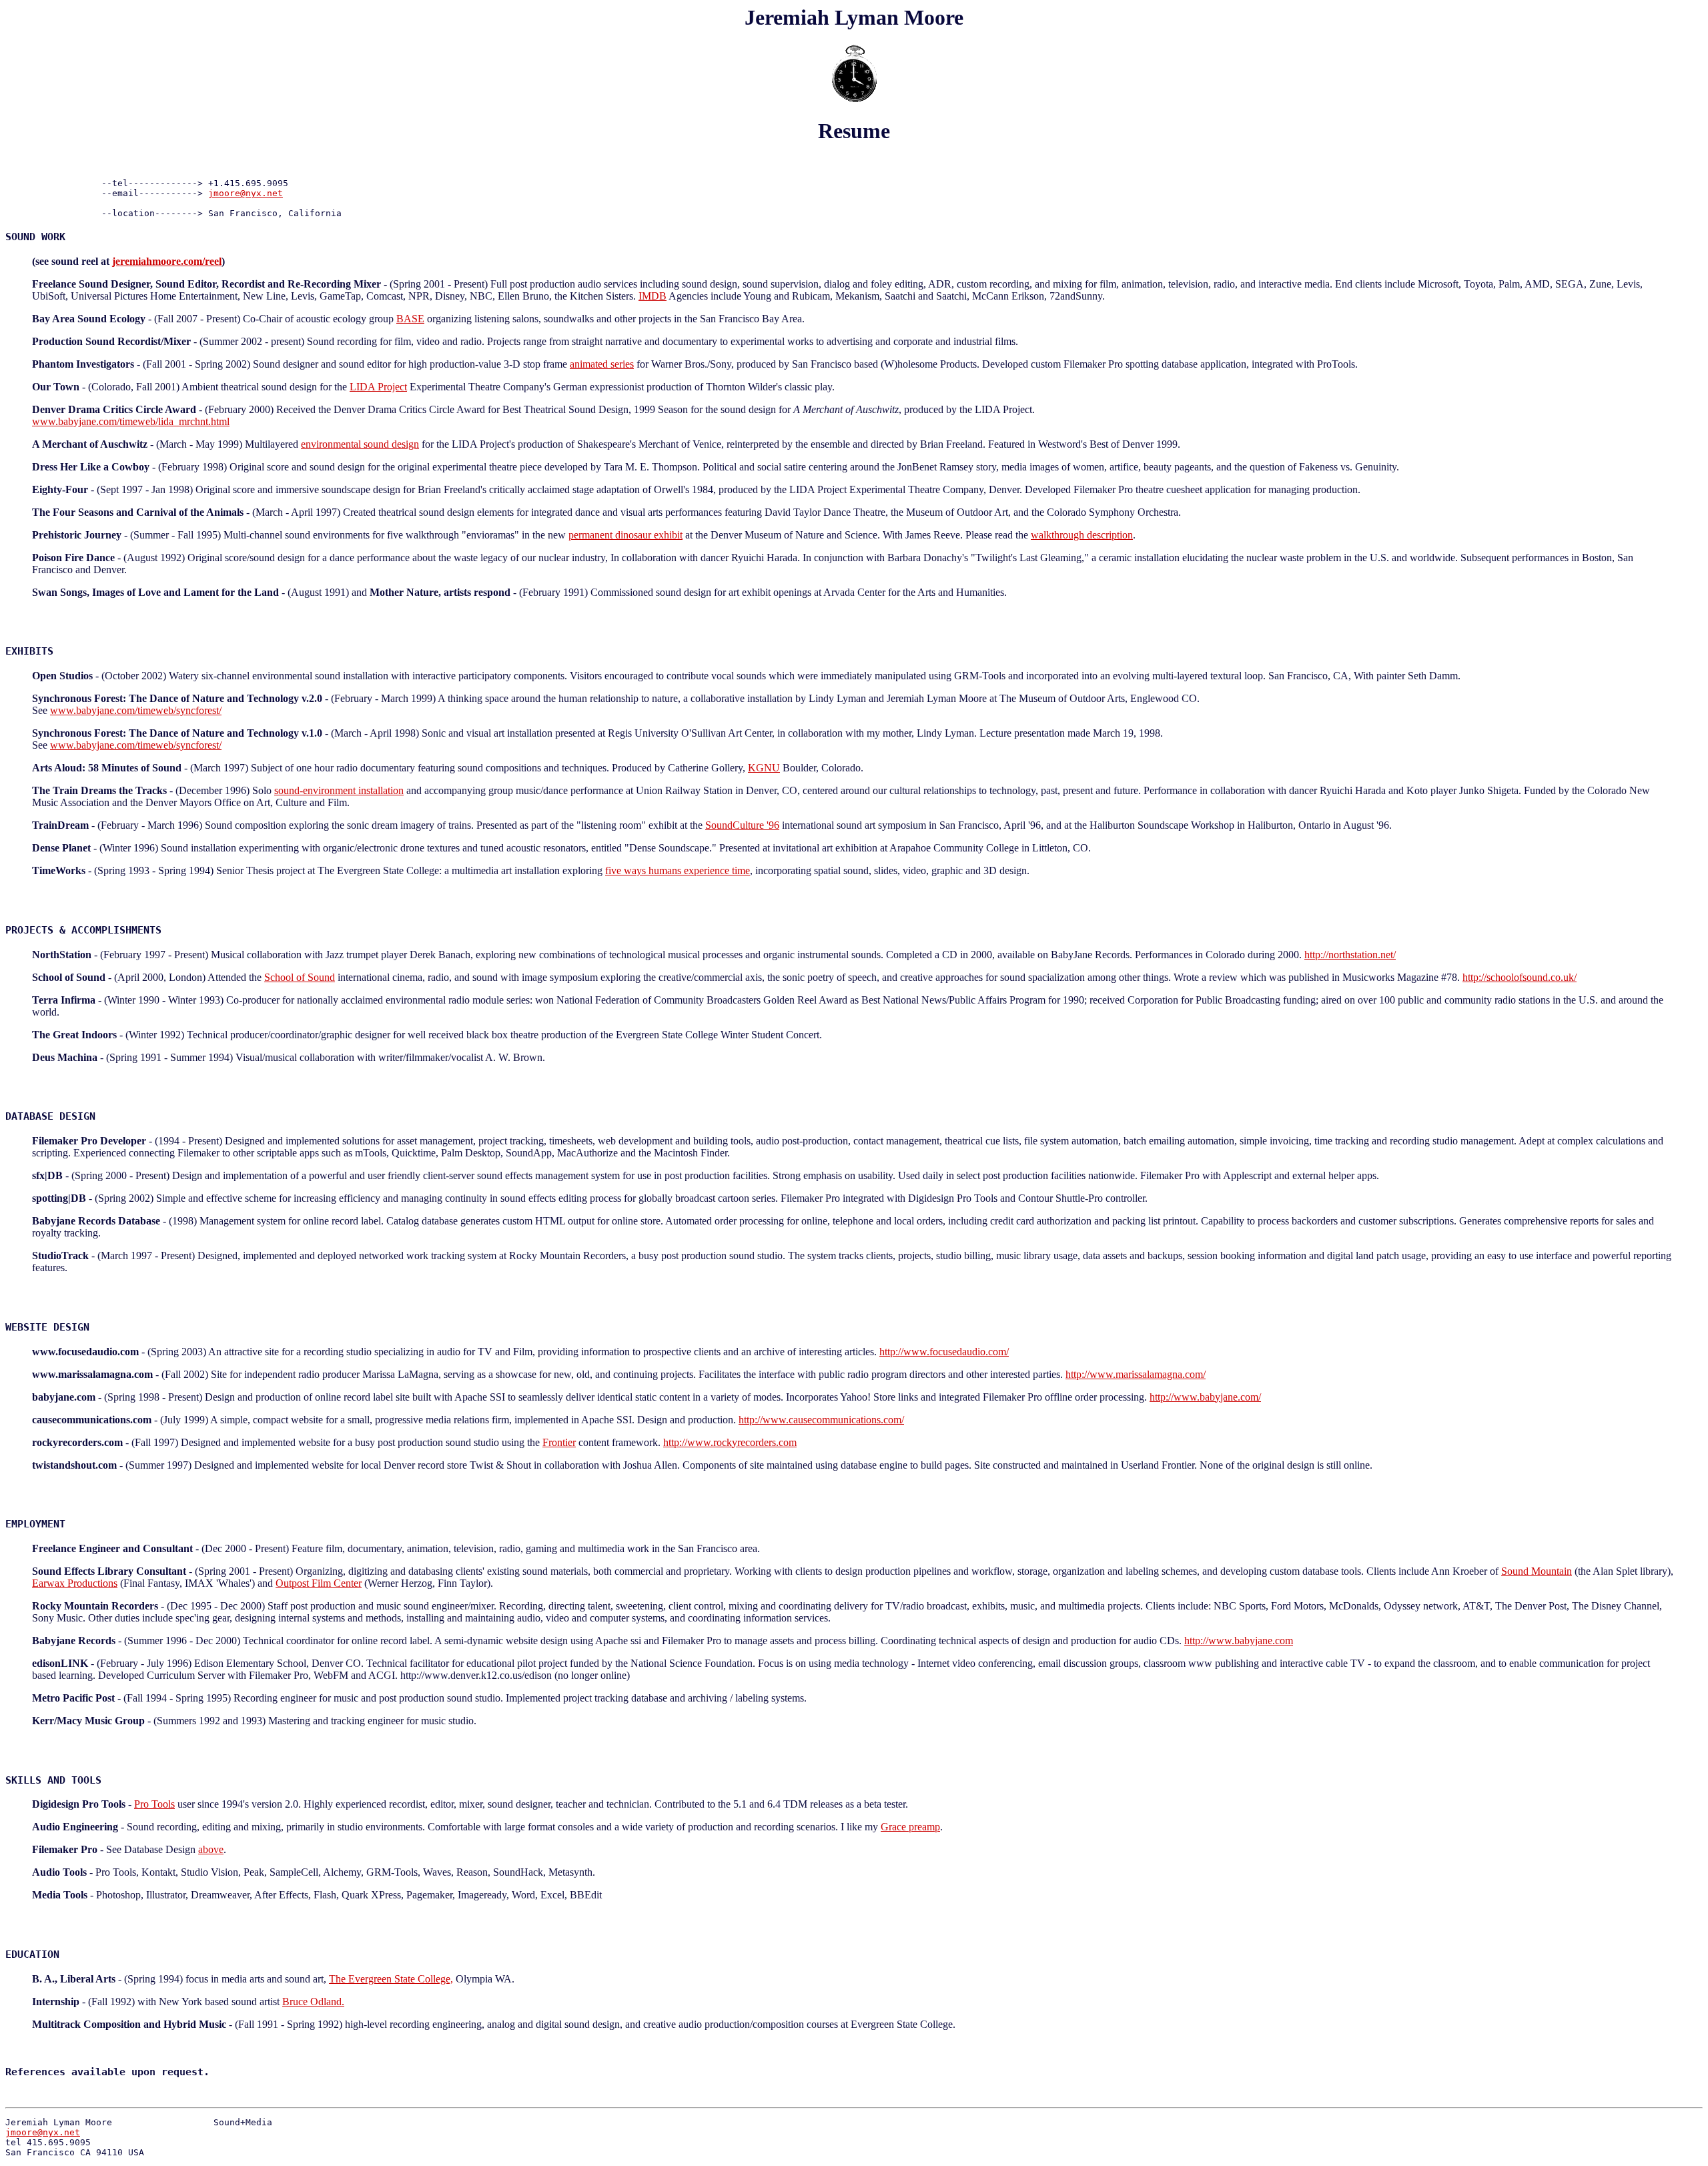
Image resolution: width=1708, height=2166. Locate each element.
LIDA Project (378, 387)
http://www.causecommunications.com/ (821, 1420)
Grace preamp (910, 1827)
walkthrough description (1082, 535)
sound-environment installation (339, 790)
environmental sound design (360, 444)
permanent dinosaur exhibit (625, 535)
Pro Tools (154, 1804)
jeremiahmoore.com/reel (167, 261)
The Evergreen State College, (391, 1979)
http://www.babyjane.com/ (1205, 1397)
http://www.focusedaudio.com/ (944, 1352)
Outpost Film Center (319, 1583)
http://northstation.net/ (1350, 955)
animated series (602, 364)
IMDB (653, 296)
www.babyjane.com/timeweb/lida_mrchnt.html (131, 421)
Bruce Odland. (313, 2002)
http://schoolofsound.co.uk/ (1520, 977)
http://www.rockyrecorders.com (730, 1442)
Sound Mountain (1537, 1571)
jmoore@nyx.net (246, 193)
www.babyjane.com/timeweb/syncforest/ (136, 710)
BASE (410, 319)
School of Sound (300, 977)
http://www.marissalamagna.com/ (1136, 1374)
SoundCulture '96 (742, 825)
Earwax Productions (75, 1583)
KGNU (764, 768)
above (211, 1849)
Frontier (559, 1442)
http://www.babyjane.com (1239, 1641)
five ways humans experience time (678, 870)
